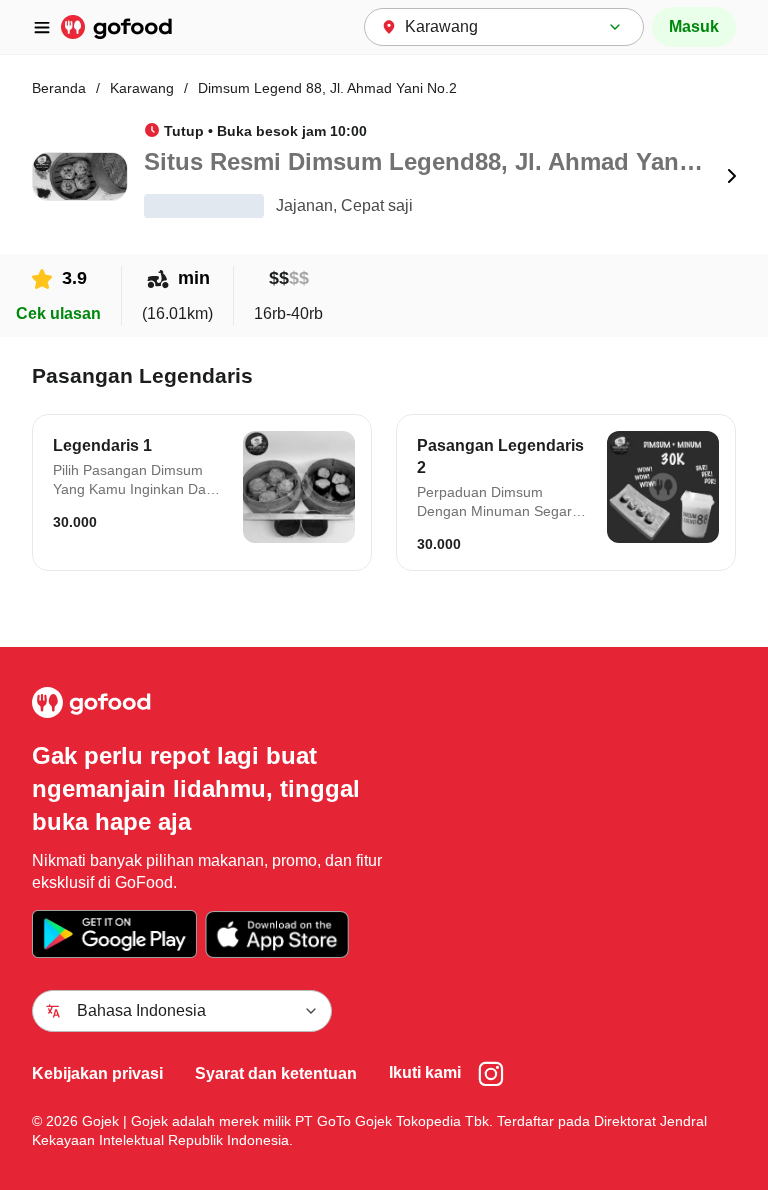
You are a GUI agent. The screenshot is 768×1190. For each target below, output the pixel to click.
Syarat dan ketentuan (276, 1073)
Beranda (59, 88)
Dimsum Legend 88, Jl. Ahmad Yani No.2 (327, 88)
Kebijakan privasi (97, 1073)
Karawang (142, 88)
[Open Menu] (50, 27)
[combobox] (504, 27)
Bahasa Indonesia (141, 1010)
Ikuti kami (425, 1072)
